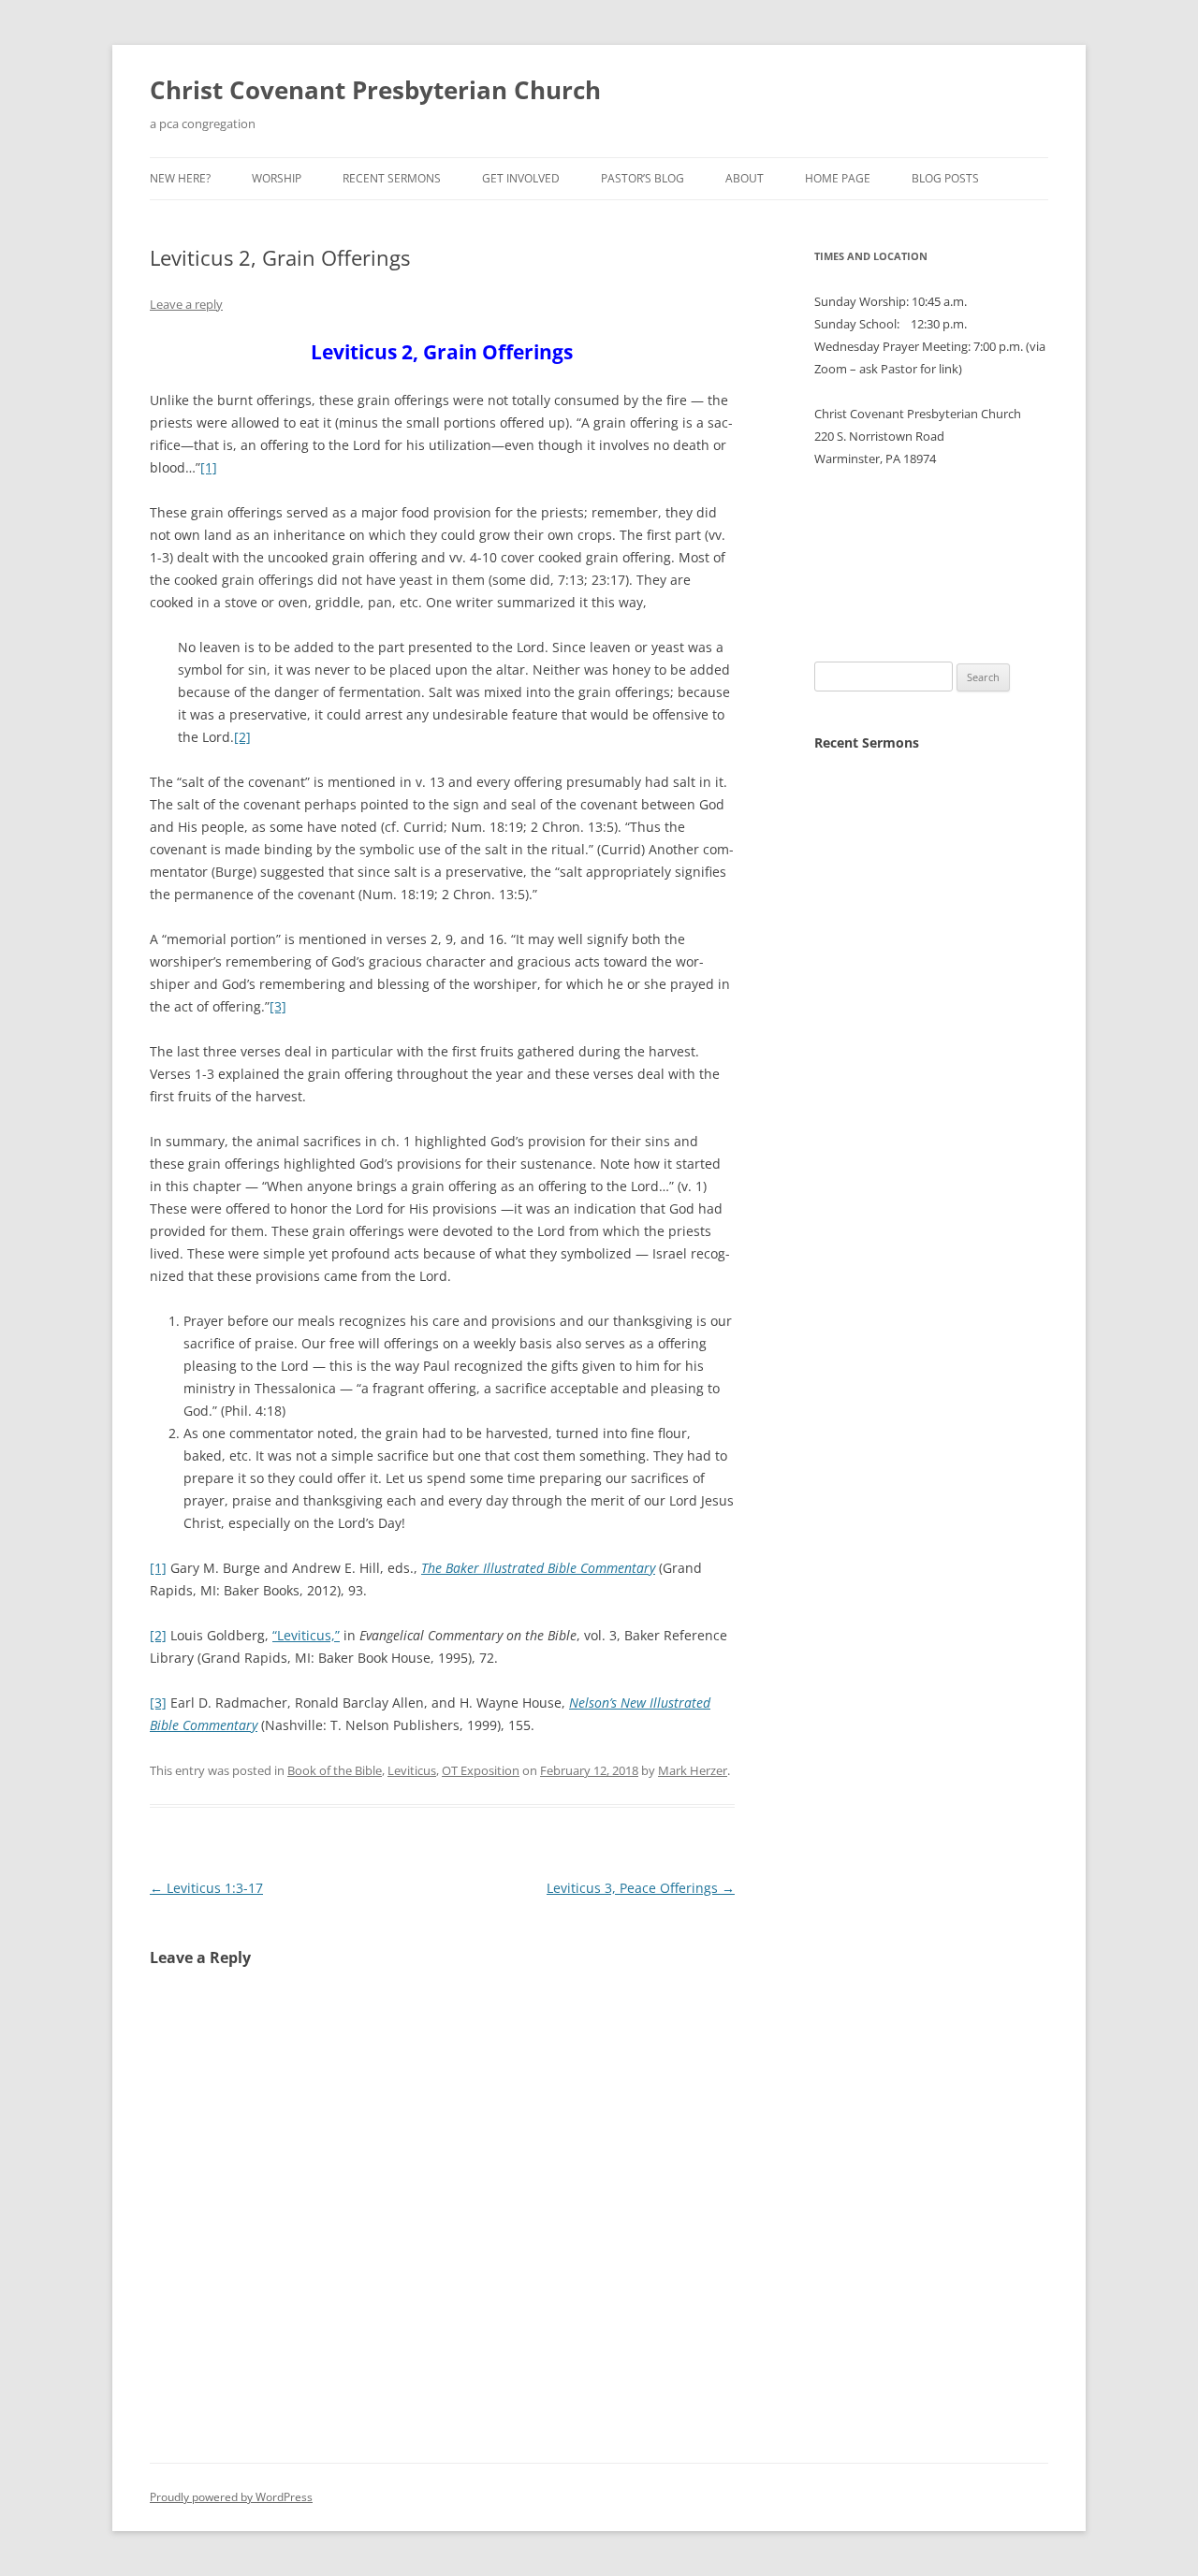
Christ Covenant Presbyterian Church (375, 90)
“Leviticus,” (306, 1635)
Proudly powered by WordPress (231, 2497)
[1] (209, 467)
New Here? (180, 178)
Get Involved (521, 178)
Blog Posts (945, 178)
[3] (278, 1006)
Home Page (838, 178)
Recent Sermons (392, 178)
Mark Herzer (693, 1770)
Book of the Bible (335, 1770)
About (745, 178)
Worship (277, 178)
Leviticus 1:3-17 (206, 1888)
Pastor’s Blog (643, 178)
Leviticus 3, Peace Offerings (641, 1888)
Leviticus (412, 1770)
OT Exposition (481, 1770)
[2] (242, 737)
